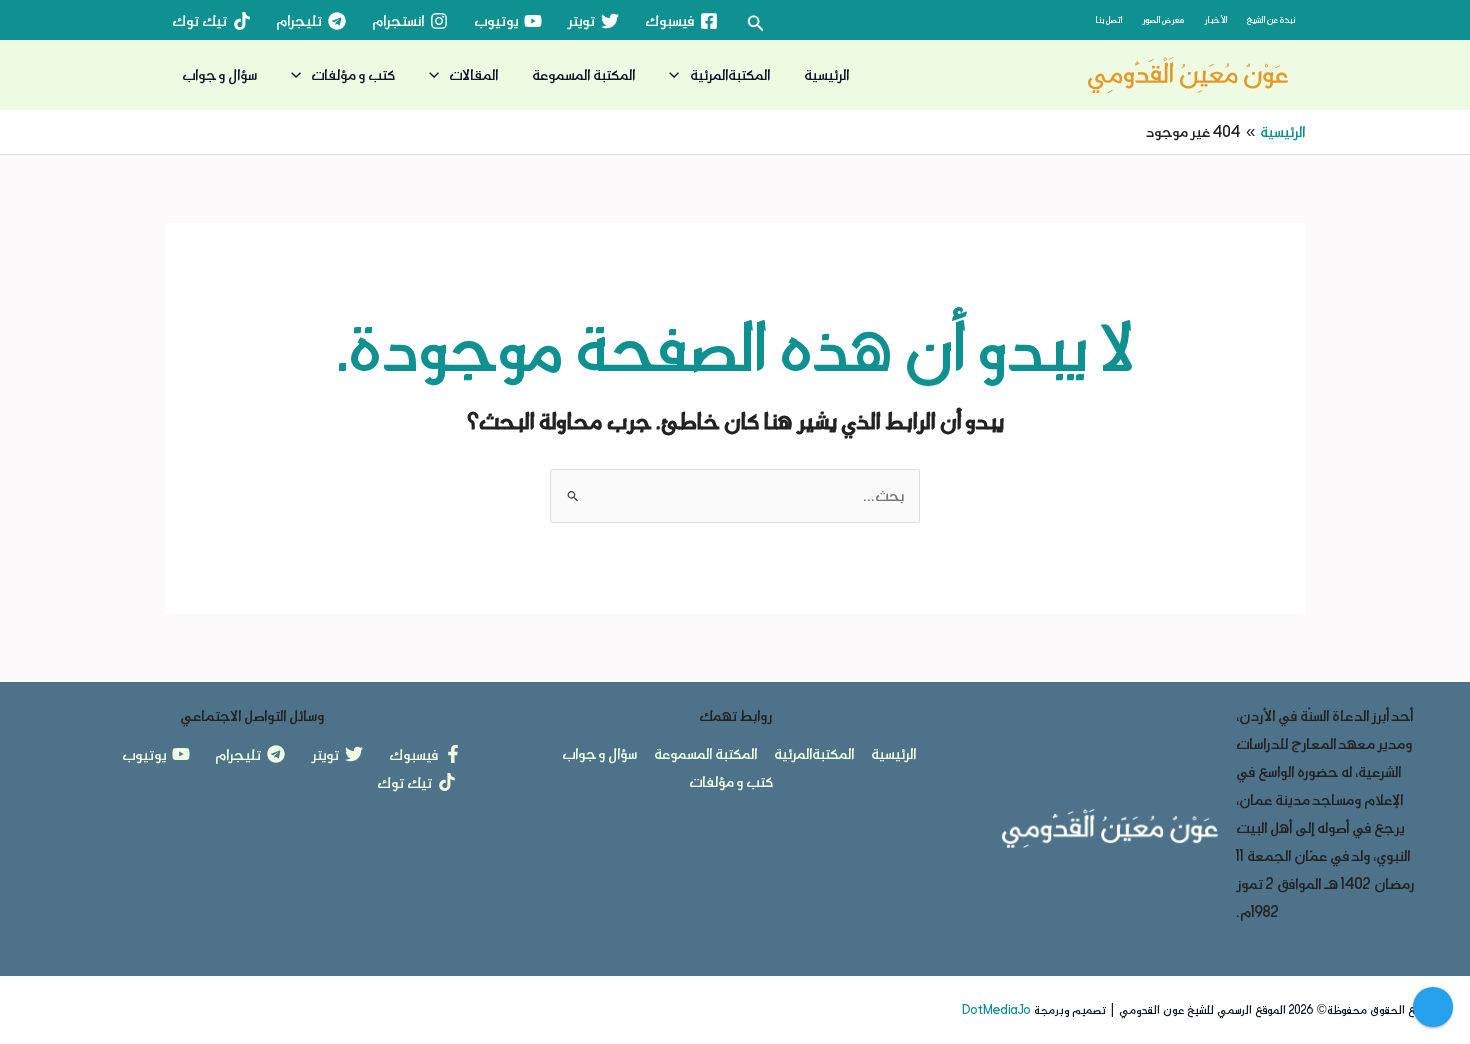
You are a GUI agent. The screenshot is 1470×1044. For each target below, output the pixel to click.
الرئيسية (826, 74)
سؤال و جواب (219, 74)
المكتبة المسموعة (583, 74)
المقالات (473, 74)
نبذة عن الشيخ (1271, 20)
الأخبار (1215, 20)
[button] (754, 24)
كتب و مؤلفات (353, 74)
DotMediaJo (996, 1010)
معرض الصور (1163, 20)
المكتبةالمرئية (730, 74)
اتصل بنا (1108, 20)
